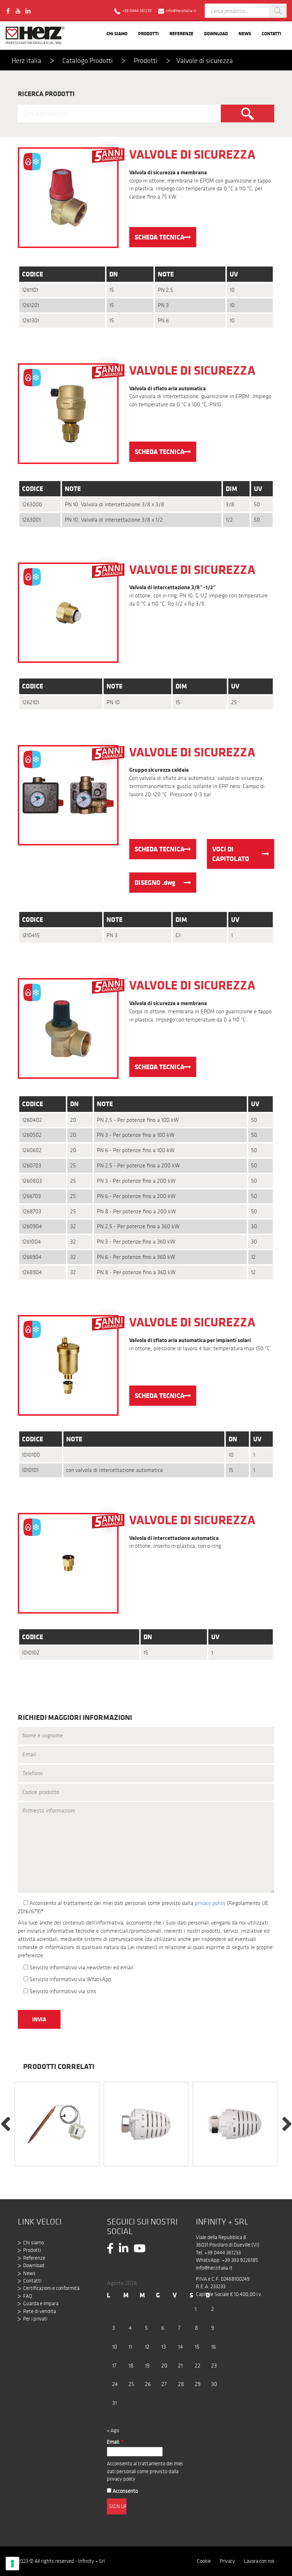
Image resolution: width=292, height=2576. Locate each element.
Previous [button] (5, 2123)
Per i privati (35, 2319)
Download (216, 33)
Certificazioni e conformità (51, 2288)
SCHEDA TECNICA (160, 237)
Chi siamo (117, 33)
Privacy (227, 2561)
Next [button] (287, 2123)
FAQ (28, 2296)
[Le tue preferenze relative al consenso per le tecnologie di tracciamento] (12, 2564)
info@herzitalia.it (214, 2268)
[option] (57, 2123)
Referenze (181, 33)
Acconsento (125, 2491)
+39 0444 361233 (223, 2253)
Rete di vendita (40, 2311)
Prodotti (148, 33)
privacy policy (210, 1903)
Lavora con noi (259, 2561)
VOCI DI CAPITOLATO (231, 854)
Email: (115, 2442)
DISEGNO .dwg (155, 882)
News (245, 33)
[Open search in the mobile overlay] (246, 11)
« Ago (113, 2430)
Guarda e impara (41, 2303)
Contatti (272, 33)
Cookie (204, 2561)
